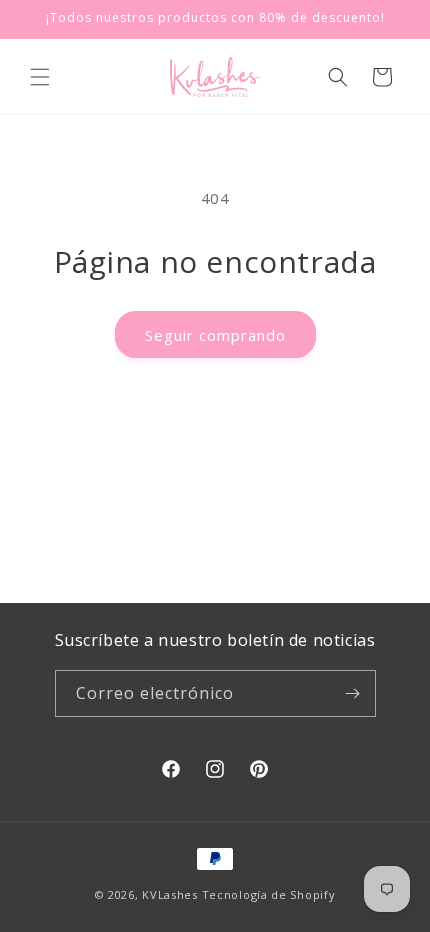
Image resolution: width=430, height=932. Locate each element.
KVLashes (170, 894)
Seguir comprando (215, 335)
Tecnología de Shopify (269, 894)
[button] (40, 77)
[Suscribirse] (353, 693)
